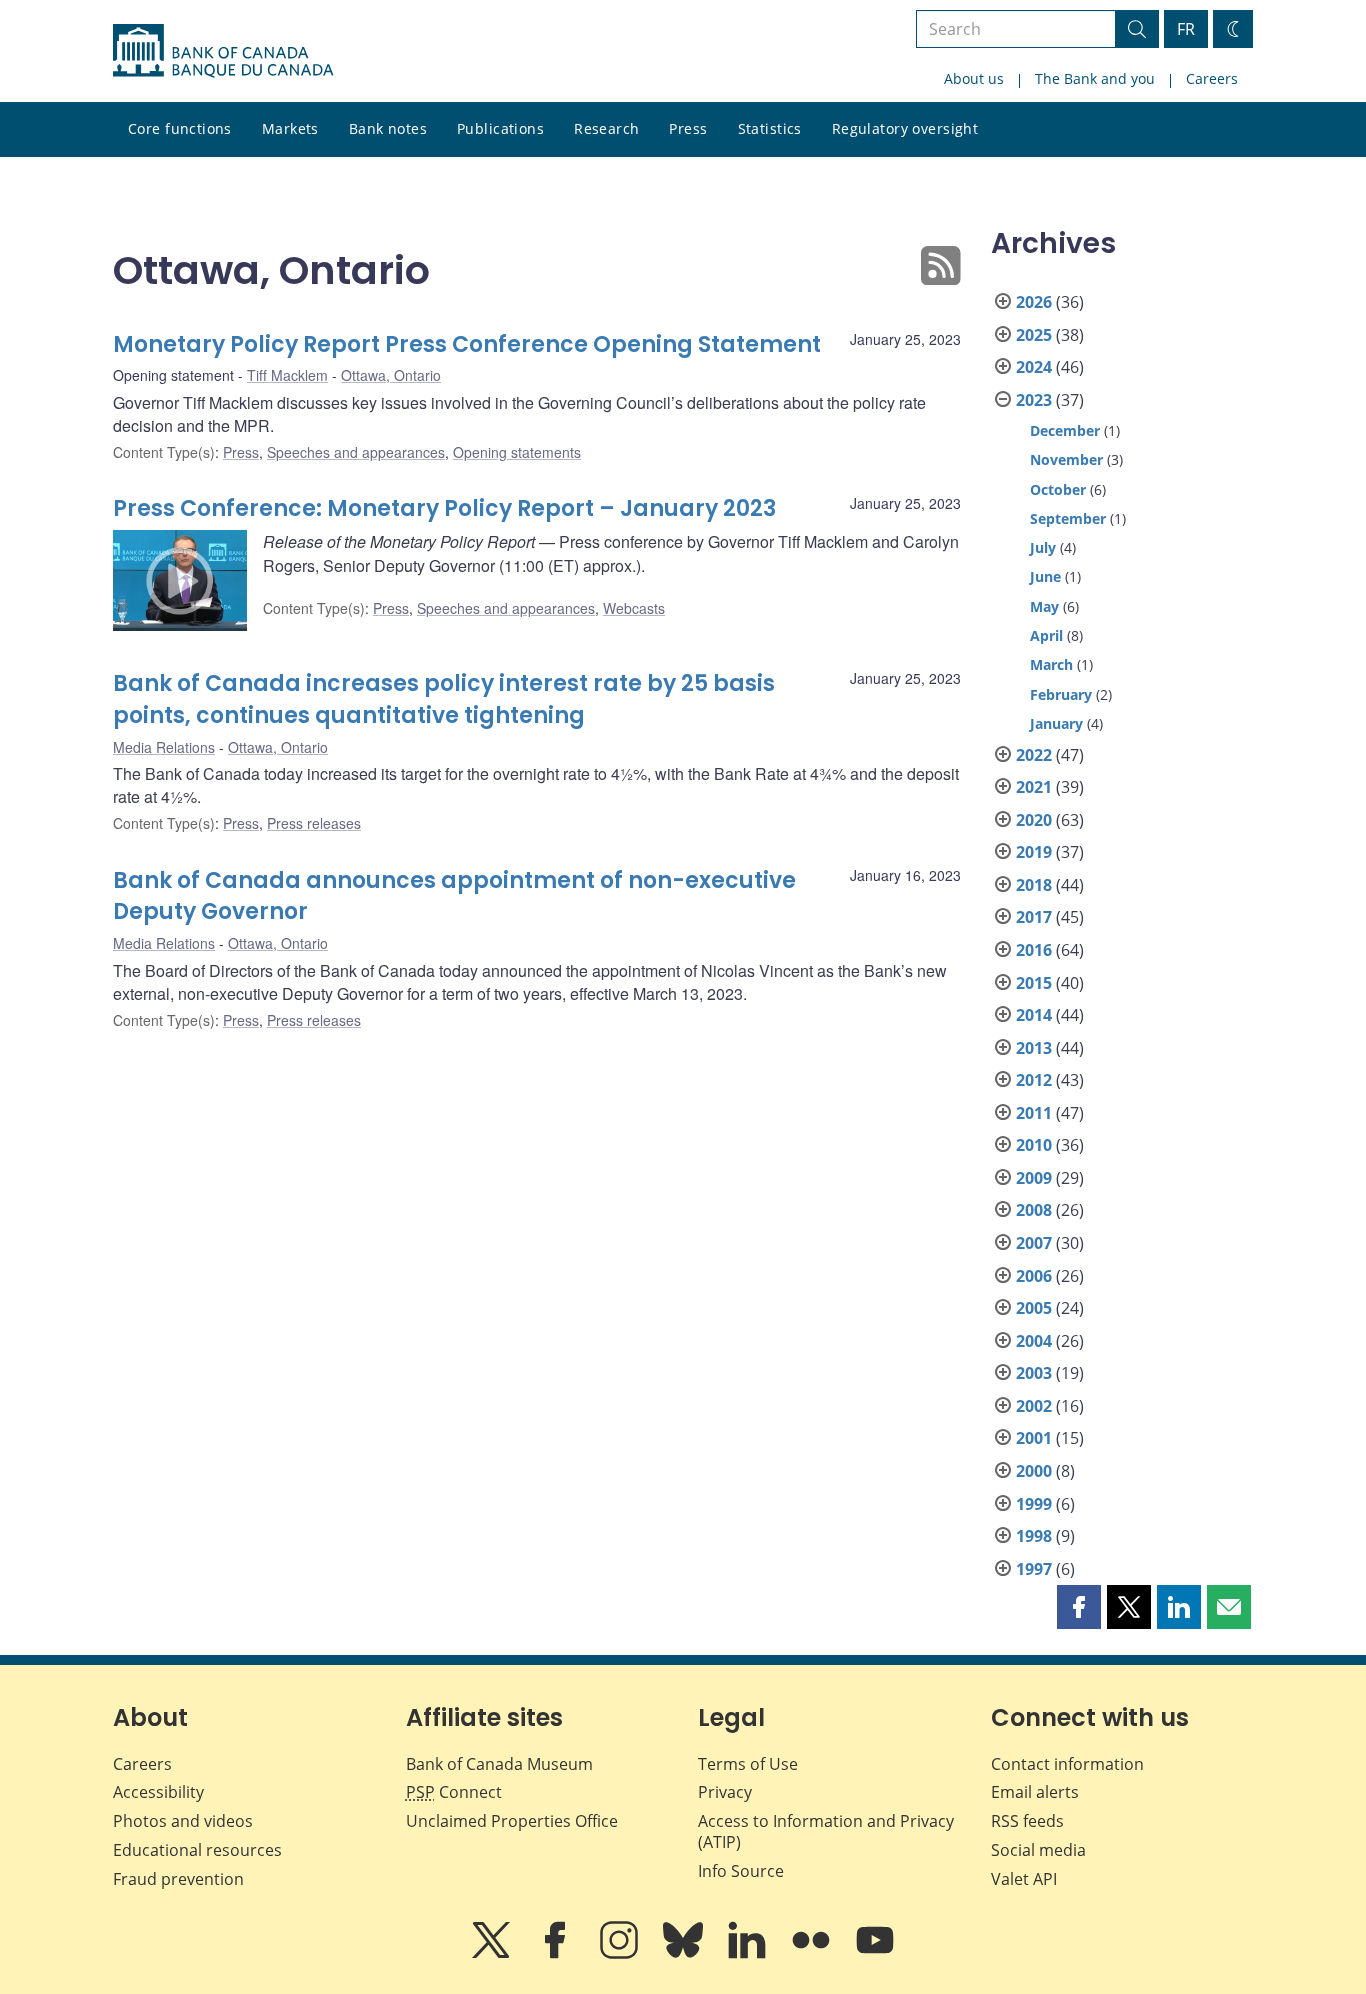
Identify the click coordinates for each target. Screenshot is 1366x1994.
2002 (1034, 1406)
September (1068, 518)
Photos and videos (183, 1821)
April (1046, 635)
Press (688, 128)
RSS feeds (1027, 1821)
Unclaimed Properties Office (512, 1821)
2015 (1034, 983)
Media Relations (164, 747)
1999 (1034, 1504)
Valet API (1024, 1879)
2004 (1034, 1341)
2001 (1034, 1438)
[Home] (223, 51)
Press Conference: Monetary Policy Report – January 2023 (444, 508)
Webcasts (634, 608)
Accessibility (158, 1792)
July (1043, 547)
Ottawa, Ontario (391, 375)
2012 (1034, 1080)
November (1066, 459)
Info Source (741, 1871)
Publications (500, 128)
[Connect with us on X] (493, 1954)
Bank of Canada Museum (499, 1764)
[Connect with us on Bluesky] (685, 1954)
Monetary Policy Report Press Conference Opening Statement (467, 344)
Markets (290, 128)
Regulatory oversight (905, 128)
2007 (1034, 1243)
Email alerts (1035, 1792)
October (1058, 489)
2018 (1034, 885)
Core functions (180, 128)
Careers (1212, 78)
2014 (1034, 1015)
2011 (1034, 1113)
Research (606, 128)
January (1056, 723)
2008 (1034, 1210)
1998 (1034, 1536)
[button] (1079, 1607)
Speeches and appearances (356, 452)
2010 (1034, 1145)
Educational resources (197, 1850)
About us (974, 78)
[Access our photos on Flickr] (813, 1954)
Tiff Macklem (287, 375)
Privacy (725, 1792)
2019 (1034, 852)
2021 (1034, 787)
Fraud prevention (178, 1879)
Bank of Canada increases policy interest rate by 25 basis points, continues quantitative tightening (444, 699)
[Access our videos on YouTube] (875, 1954)
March (1051, 664)
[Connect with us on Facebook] (557, 1954)
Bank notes (388, 128)
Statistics (770, 128)
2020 (1034, 820)
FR (1186, 29)
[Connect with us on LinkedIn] (749, 1954)
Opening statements (517, 452)
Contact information (1067, 1764)
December (1065, 430)
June (1045, 576)
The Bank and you (1095, 78)
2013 (1034, 1048)
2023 (1034, 400)
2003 (1034, 1373)
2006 (1034, 1276)
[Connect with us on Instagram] (621, 1954)
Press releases (314, 823)
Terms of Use (748, 1764)
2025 (1034, 335)
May (1044, 606)
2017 (1034, 917)
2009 (1034, 1178)
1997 (1034, 1569)
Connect (454, 1792)
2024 (1034, 367)
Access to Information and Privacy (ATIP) (826, 1831)
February (1061, 694)
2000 (1034, 1471)
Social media (1038, 1850)
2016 (1034, 950)
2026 (1034, 302)
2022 (1034, 755)
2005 (1034, 1308)
